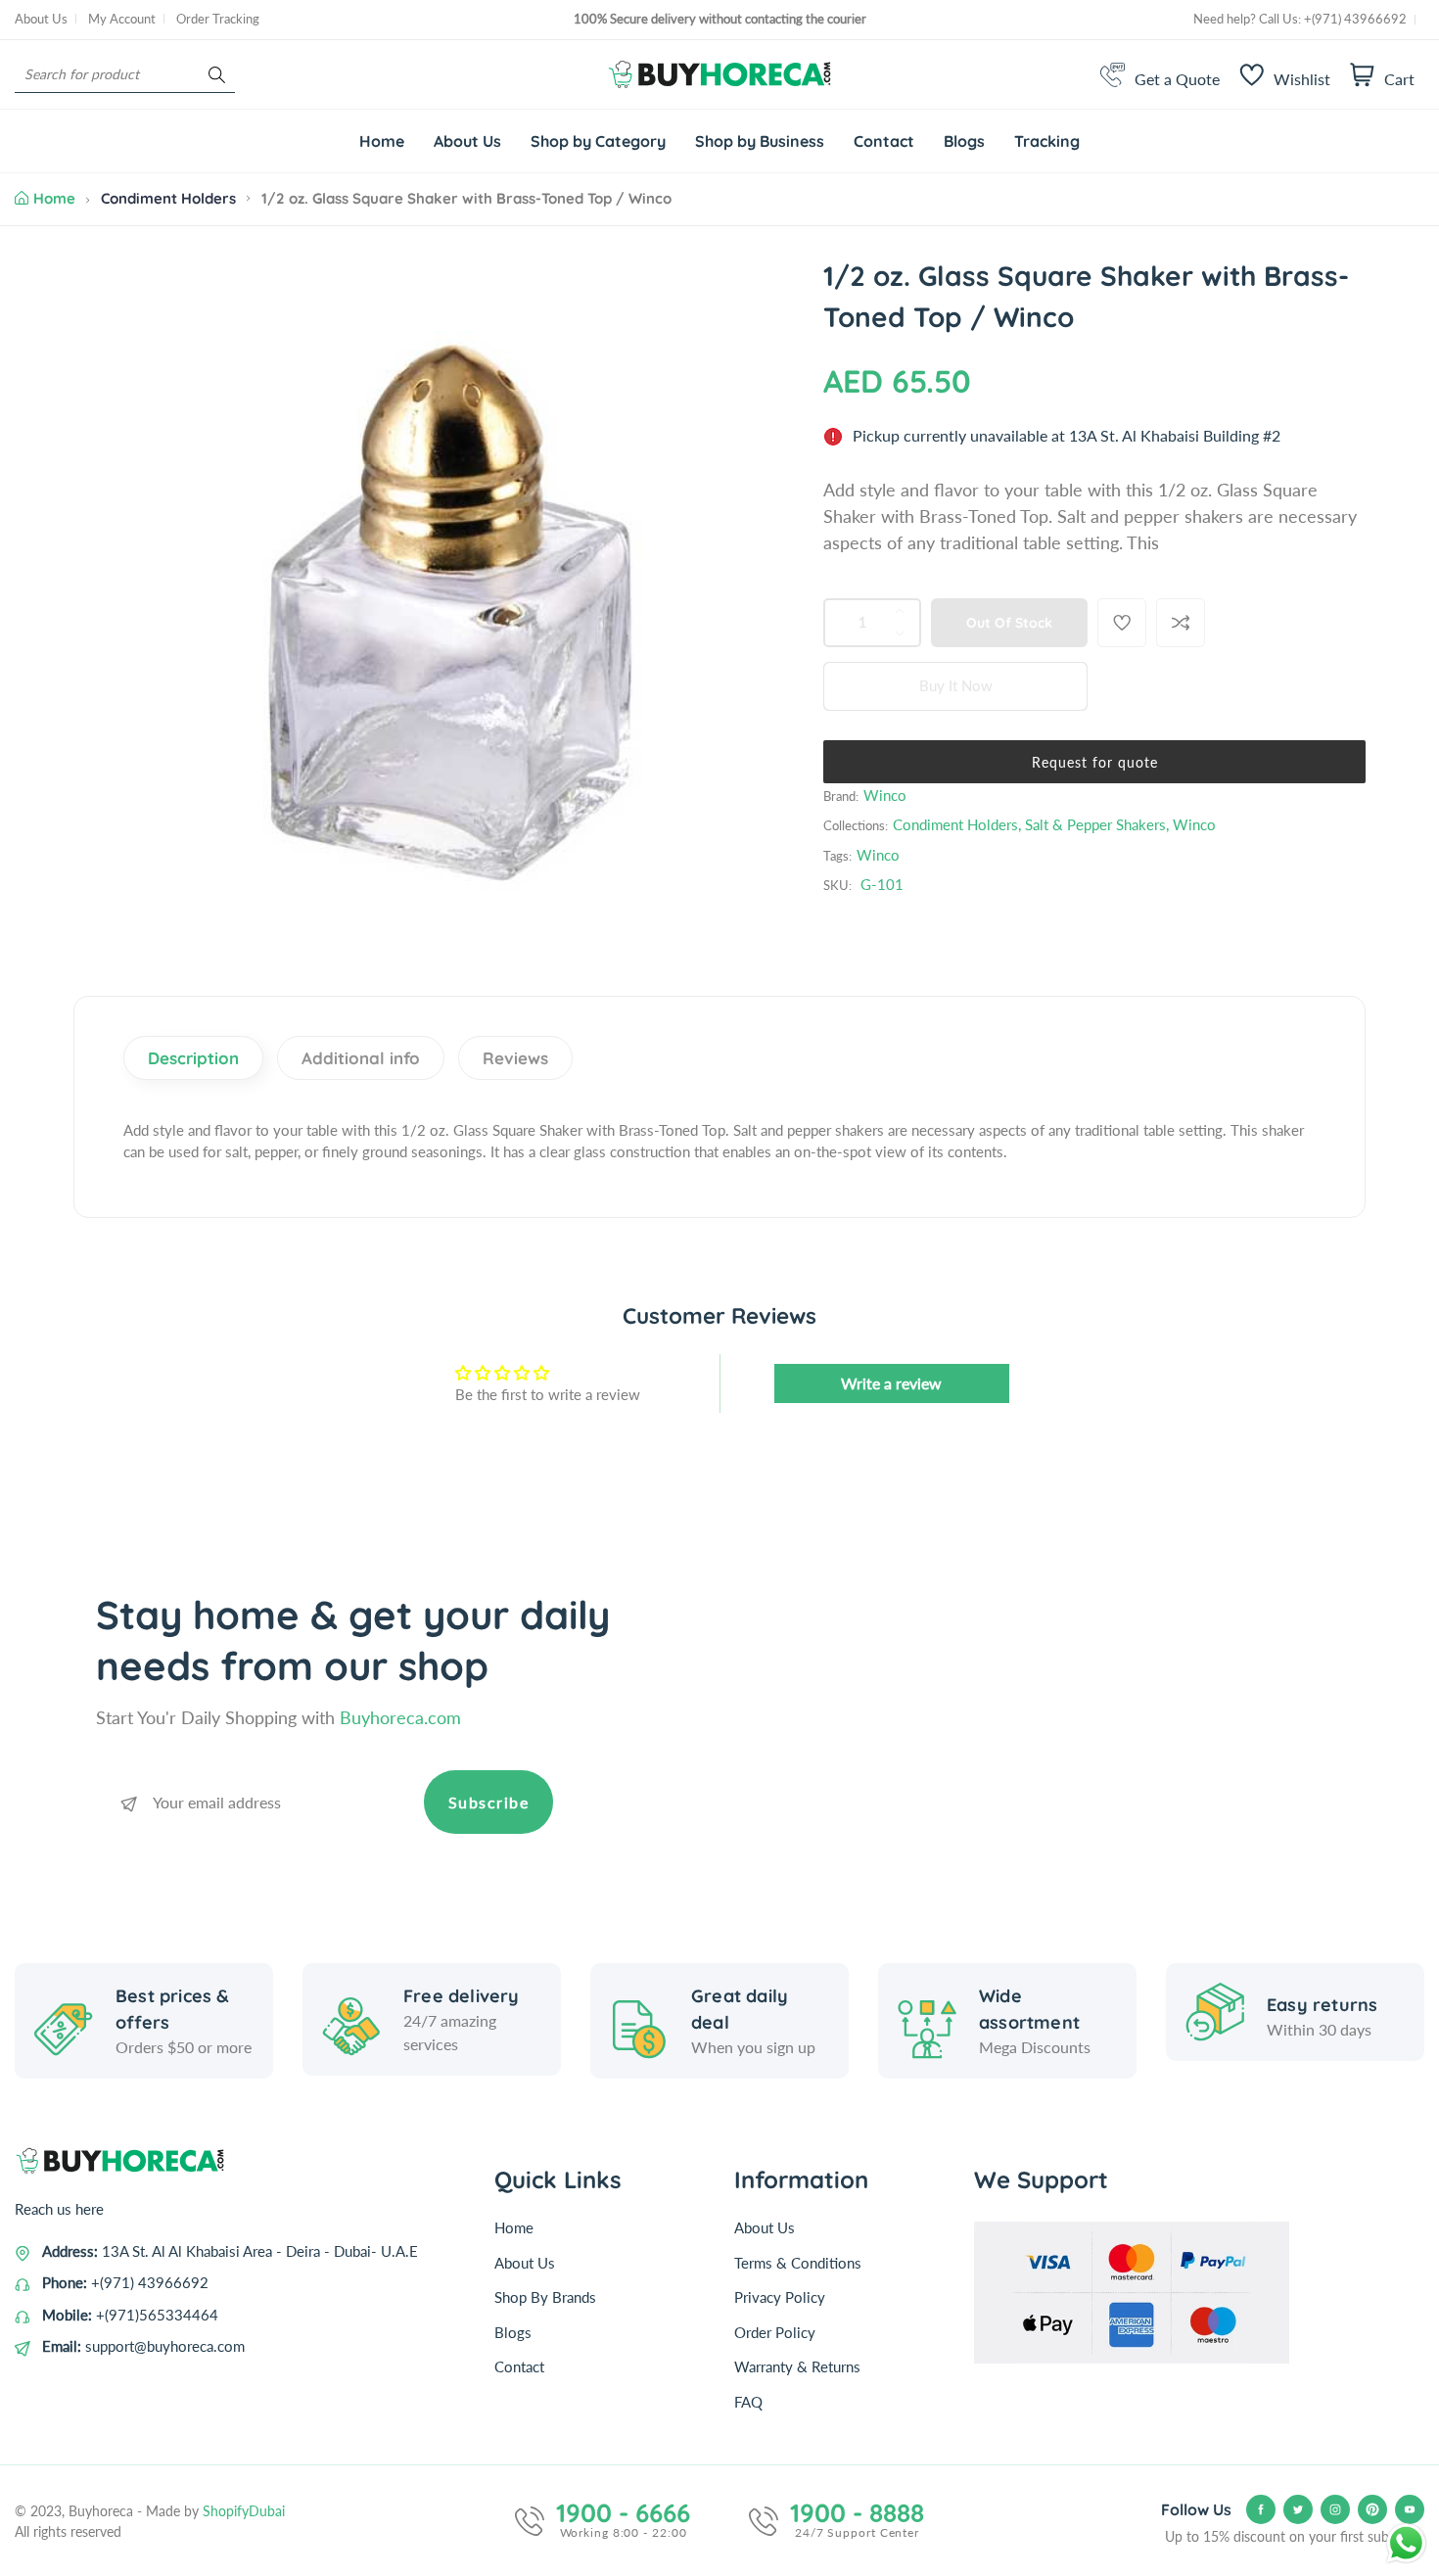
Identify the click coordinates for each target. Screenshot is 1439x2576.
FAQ (748, 2402)
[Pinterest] (1372, 2509)
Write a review (891, 1383)
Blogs (513, 2332)
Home (54, 198)
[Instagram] (1335, 2509)
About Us (41, 19)
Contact (519, 2366)
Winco (885, 795)
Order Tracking (218, 19)
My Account (122, 19)
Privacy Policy (780, 2297)
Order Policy (775, 2332)
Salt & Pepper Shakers (1095, 824)
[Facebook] (1261, 2509)
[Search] (217, 75)
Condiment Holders (168, 198)
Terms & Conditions (798, 2263)
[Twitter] (1298, 2509)
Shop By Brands (545, 2297)
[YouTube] (1410, 2509)
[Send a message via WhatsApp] (1406, 2543)
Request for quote (1095, 762)
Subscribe (489, 1802)
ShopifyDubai (244, 2511)
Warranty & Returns (797, 2366)
